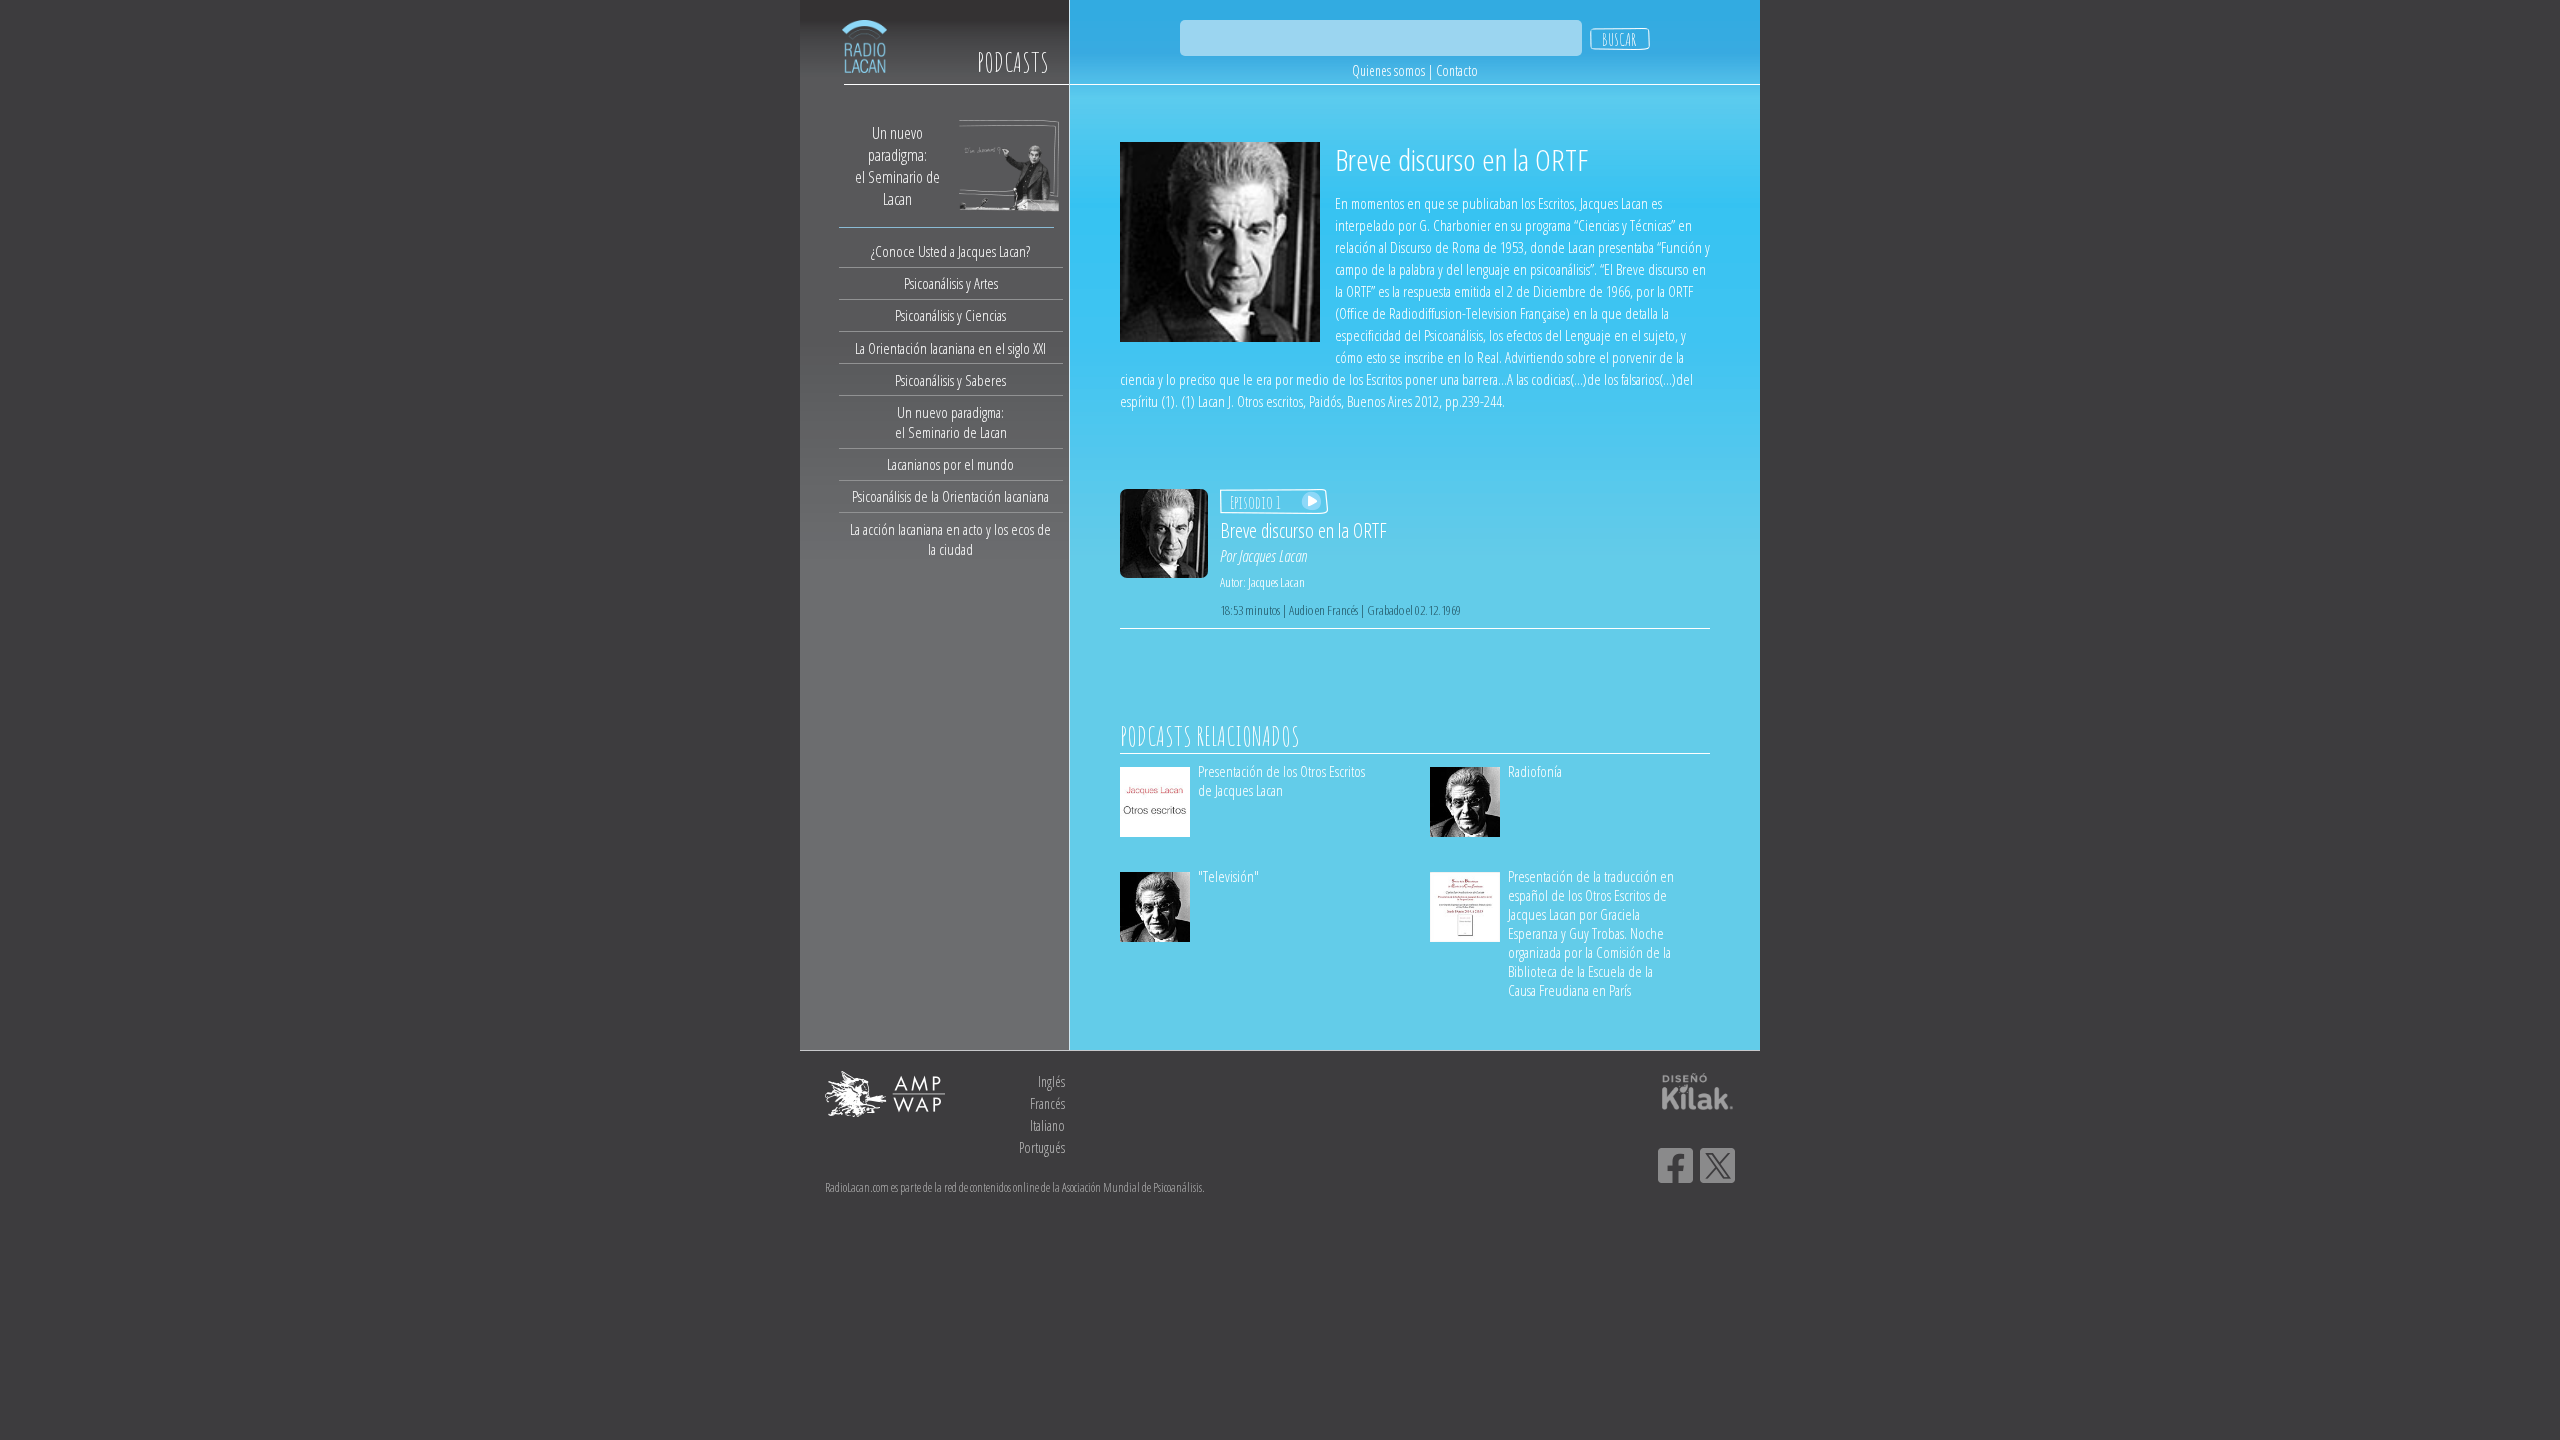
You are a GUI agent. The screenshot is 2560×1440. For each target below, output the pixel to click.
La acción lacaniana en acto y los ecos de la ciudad (950, 539)
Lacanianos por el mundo (950, 464)
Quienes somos (1388, 70)
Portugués (1042, 1147)
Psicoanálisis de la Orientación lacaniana (950, 496)
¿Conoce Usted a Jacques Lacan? (950, 251)
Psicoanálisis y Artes (951, 283)
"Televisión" (1228, 876)
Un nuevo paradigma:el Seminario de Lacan (951, 422)
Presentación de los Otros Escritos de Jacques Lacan (1281, 780)
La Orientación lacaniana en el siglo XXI (950, 348)
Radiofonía (1535, 771)
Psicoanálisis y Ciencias (950, 315)
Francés (1047, 1103)
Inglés (1051, 1081)
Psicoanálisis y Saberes (950, 380)
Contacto (1457, 70)
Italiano (1047, 1125)
